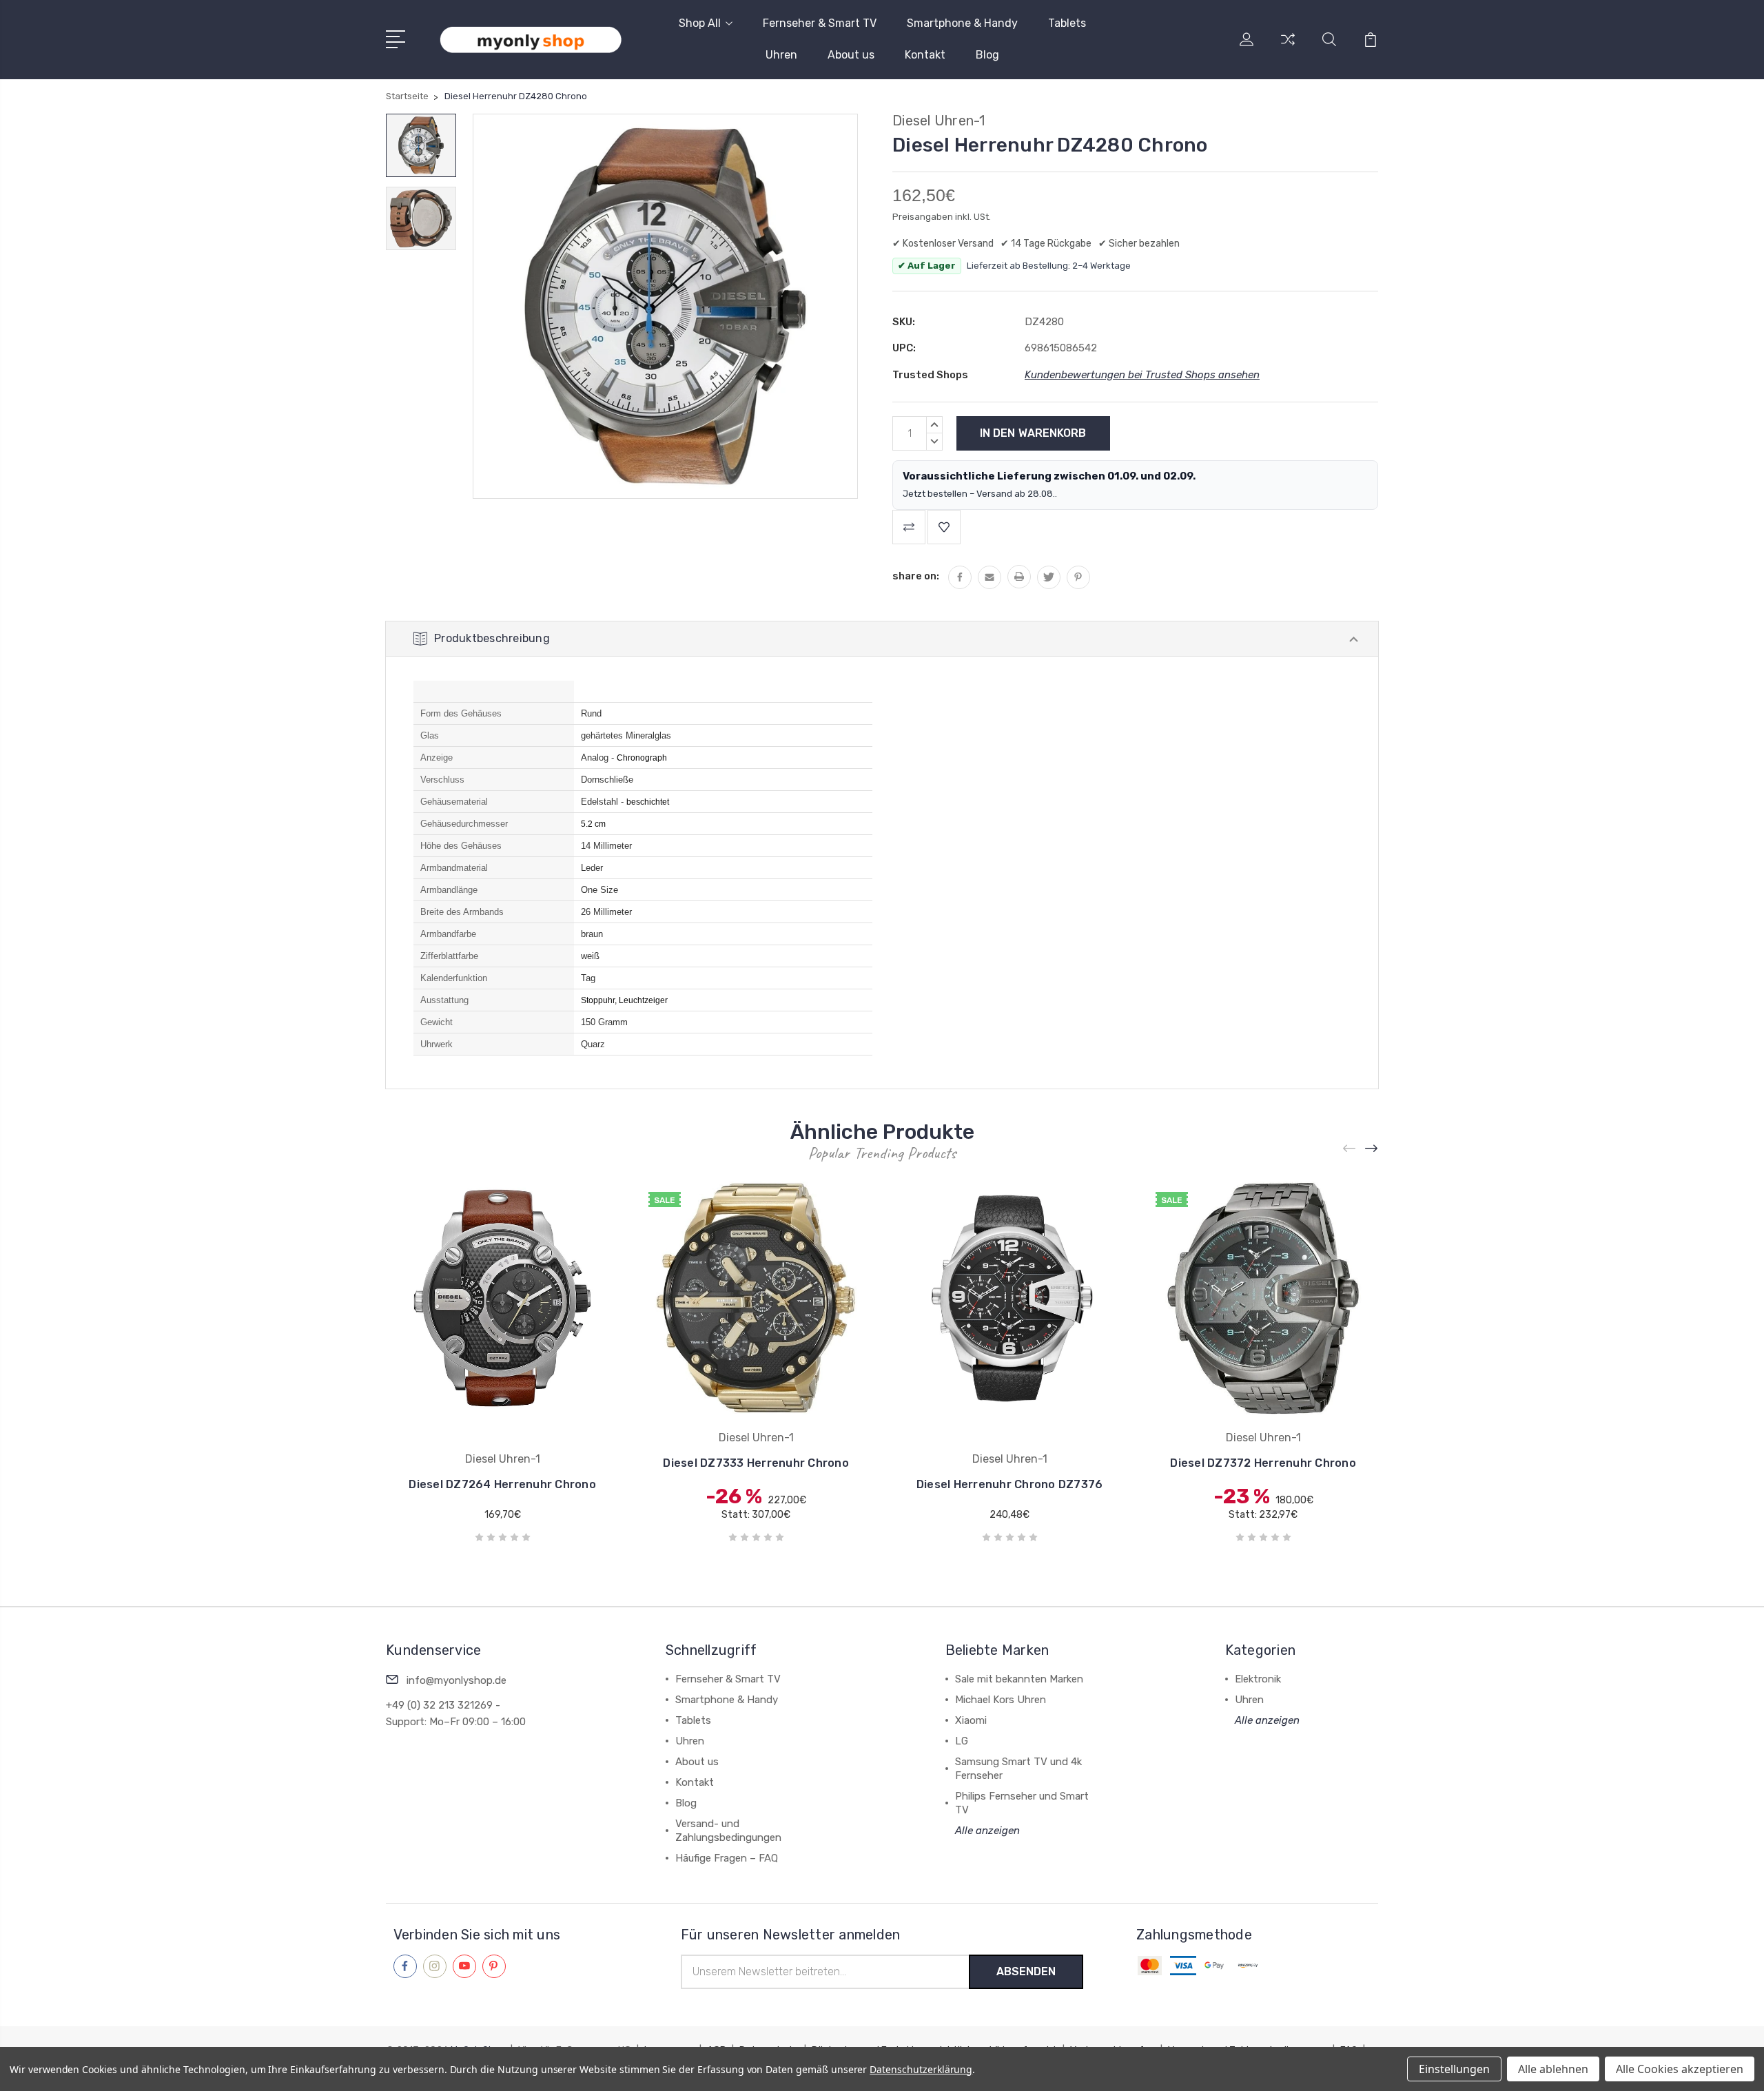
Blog (987, 55)
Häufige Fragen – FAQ (727, 1858)
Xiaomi (971, 1720)
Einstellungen (1454, 2069)
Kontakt (925, 55)
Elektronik (1258, 1679)
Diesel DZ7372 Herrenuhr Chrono (1263, 1463)
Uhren (781, 55)
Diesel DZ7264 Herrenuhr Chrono (502, 1484)
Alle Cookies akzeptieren (1680, 2069)
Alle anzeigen (987, 1831)
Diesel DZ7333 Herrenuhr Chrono (756, 1463)
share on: (916, 576)
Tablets (1067, 23)
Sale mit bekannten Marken (1019, 1679)
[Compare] (1288, 48)
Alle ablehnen (1553, 2069)
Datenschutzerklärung (921, 2069)
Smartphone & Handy (962, 23)
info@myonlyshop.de (457, 1680)
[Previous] (1350, 1149)
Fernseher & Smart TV (820, 23)
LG (962, 1741)
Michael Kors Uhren (1001, 1700)
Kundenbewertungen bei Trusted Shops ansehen (1142, 375)
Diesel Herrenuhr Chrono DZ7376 (1010, 1484)
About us (851, 55)
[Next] (1372, 1149)
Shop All (700, 23)
